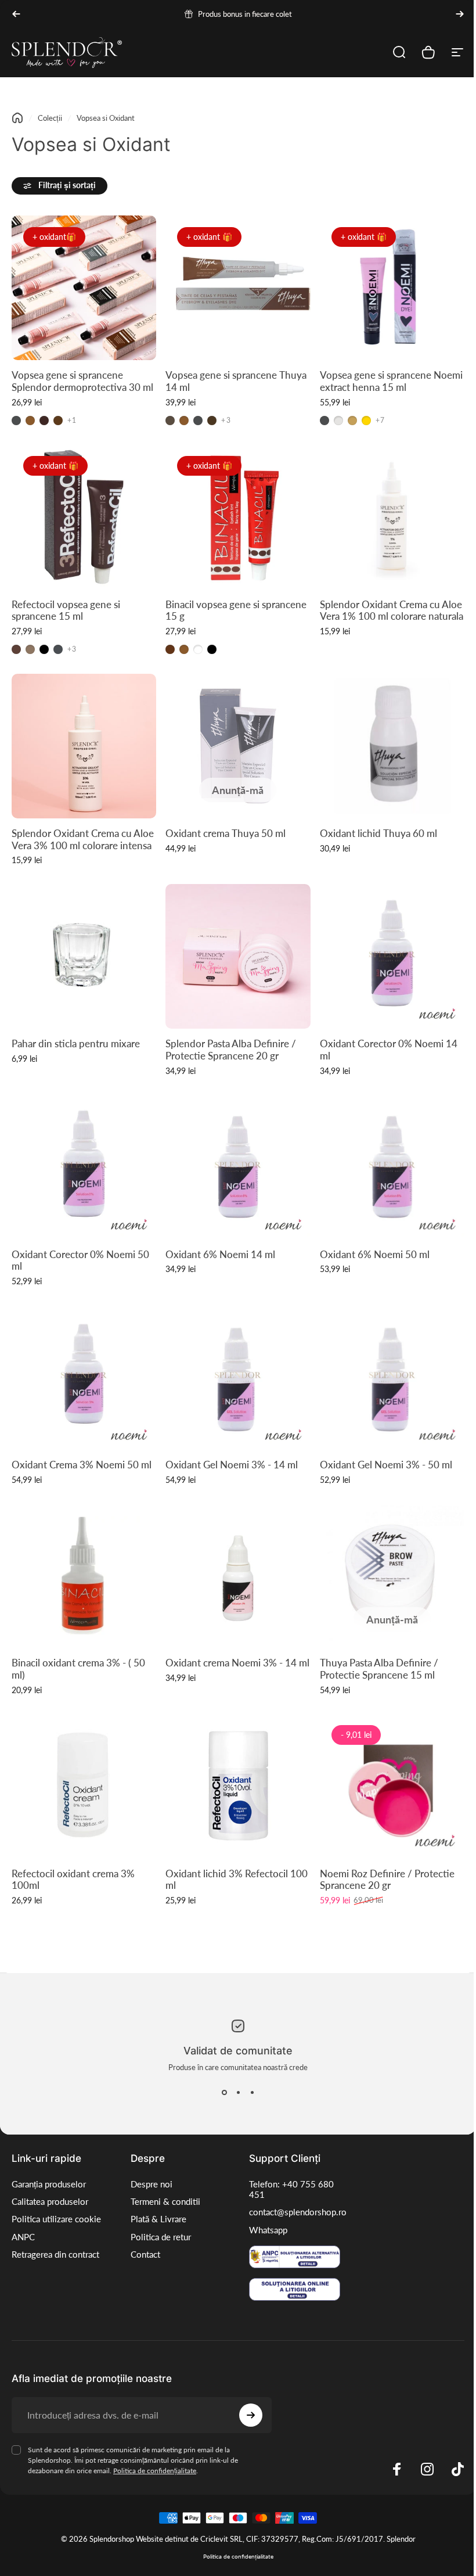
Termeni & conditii (163, 2202)
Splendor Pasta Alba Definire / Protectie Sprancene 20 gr (231, 1050)
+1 (72, 421)
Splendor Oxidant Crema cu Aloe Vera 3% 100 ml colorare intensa (83, 840)
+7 (380, 421)
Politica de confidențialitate (155, 2469)
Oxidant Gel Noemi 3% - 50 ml (386, 1464)
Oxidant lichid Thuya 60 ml (378, 833)
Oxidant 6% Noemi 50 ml (375, 1254)
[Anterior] (16, 14)
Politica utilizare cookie (42, 2224)
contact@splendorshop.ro (294, 2212)
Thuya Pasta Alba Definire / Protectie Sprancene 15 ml (379, 1669)
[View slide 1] (220, 2093)
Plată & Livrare (156, 2219)
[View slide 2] (234, 2093)
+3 (226, 421)
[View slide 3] (248, 2093)
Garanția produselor (49, 2184)
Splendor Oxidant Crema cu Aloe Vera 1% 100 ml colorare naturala (392, 610)
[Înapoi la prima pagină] (17, 118)
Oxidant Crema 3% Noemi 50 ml (82, 1464)
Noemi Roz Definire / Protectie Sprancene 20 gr (387, 1879)
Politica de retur (158, 2237)
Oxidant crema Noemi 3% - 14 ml (237, 1663)
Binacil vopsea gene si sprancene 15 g (236, 610)
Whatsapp (264, 2230)
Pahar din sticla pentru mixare (76, 1044)
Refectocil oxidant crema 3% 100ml (73, 1879)
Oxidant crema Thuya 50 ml (226, 833)
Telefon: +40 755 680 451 (287, 2189)
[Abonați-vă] (248, 2414)
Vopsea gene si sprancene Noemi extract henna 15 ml (391, 381)
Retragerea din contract (55, 2265)
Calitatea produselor (50, 2202)
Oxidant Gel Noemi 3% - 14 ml (232, 1464)
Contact (143, 2255)
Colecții (50, 118)
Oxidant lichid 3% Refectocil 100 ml (237, 1879)
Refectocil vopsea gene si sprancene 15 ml (66, 610)
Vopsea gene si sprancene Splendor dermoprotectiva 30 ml (82, 381)
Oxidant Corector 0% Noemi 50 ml (80, 1260)
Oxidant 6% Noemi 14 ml (220, 1254)
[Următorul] (460, 14)
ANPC (23, 2248)
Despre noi (149, 2184)
